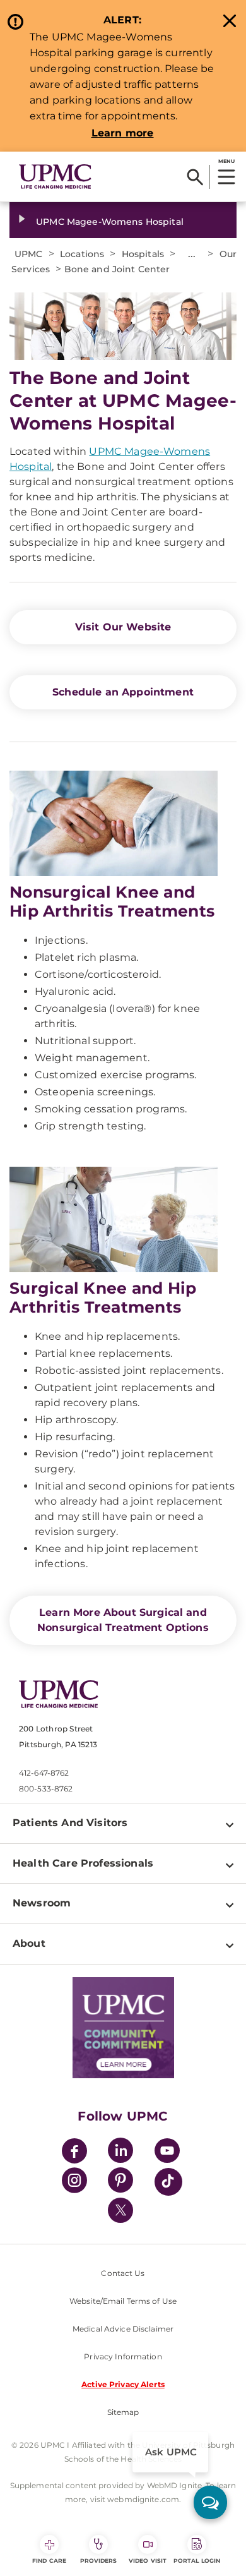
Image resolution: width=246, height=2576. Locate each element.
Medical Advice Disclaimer (123, 2329)
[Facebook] (74, 2152)
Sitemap (123, 2412)
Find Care (49, 2561)
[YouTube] (167, 2152)
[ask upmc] (210, 2502)
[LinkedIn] (120, 2152)
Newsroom (42, 1903)
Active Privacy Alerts (123, 2384)
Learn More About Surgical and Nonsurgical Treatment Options (123, 1620)
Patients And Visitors (70, 1823)
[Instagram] (74, 2182)
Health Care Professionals (83, 1863)
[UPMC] (55, 177)
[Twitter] (120, 2210)
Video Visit (148, 2561)
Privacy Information (123, 2356)
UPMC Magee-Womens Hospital (110, 222)
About (29, 1943)
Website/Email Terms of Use (123, 2301)
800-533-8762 (46, 1789)
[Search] (195, 177)
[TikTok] (168, 2182)
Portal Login (197, 2561)
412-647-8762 (44, 1773)
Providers (99, 2561)
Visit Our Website (123, 627)
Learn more (123, 133)
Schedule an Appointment (123, 692)
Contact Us (123, 2273)
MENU (226, 161)
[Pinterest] (120, 2182)
